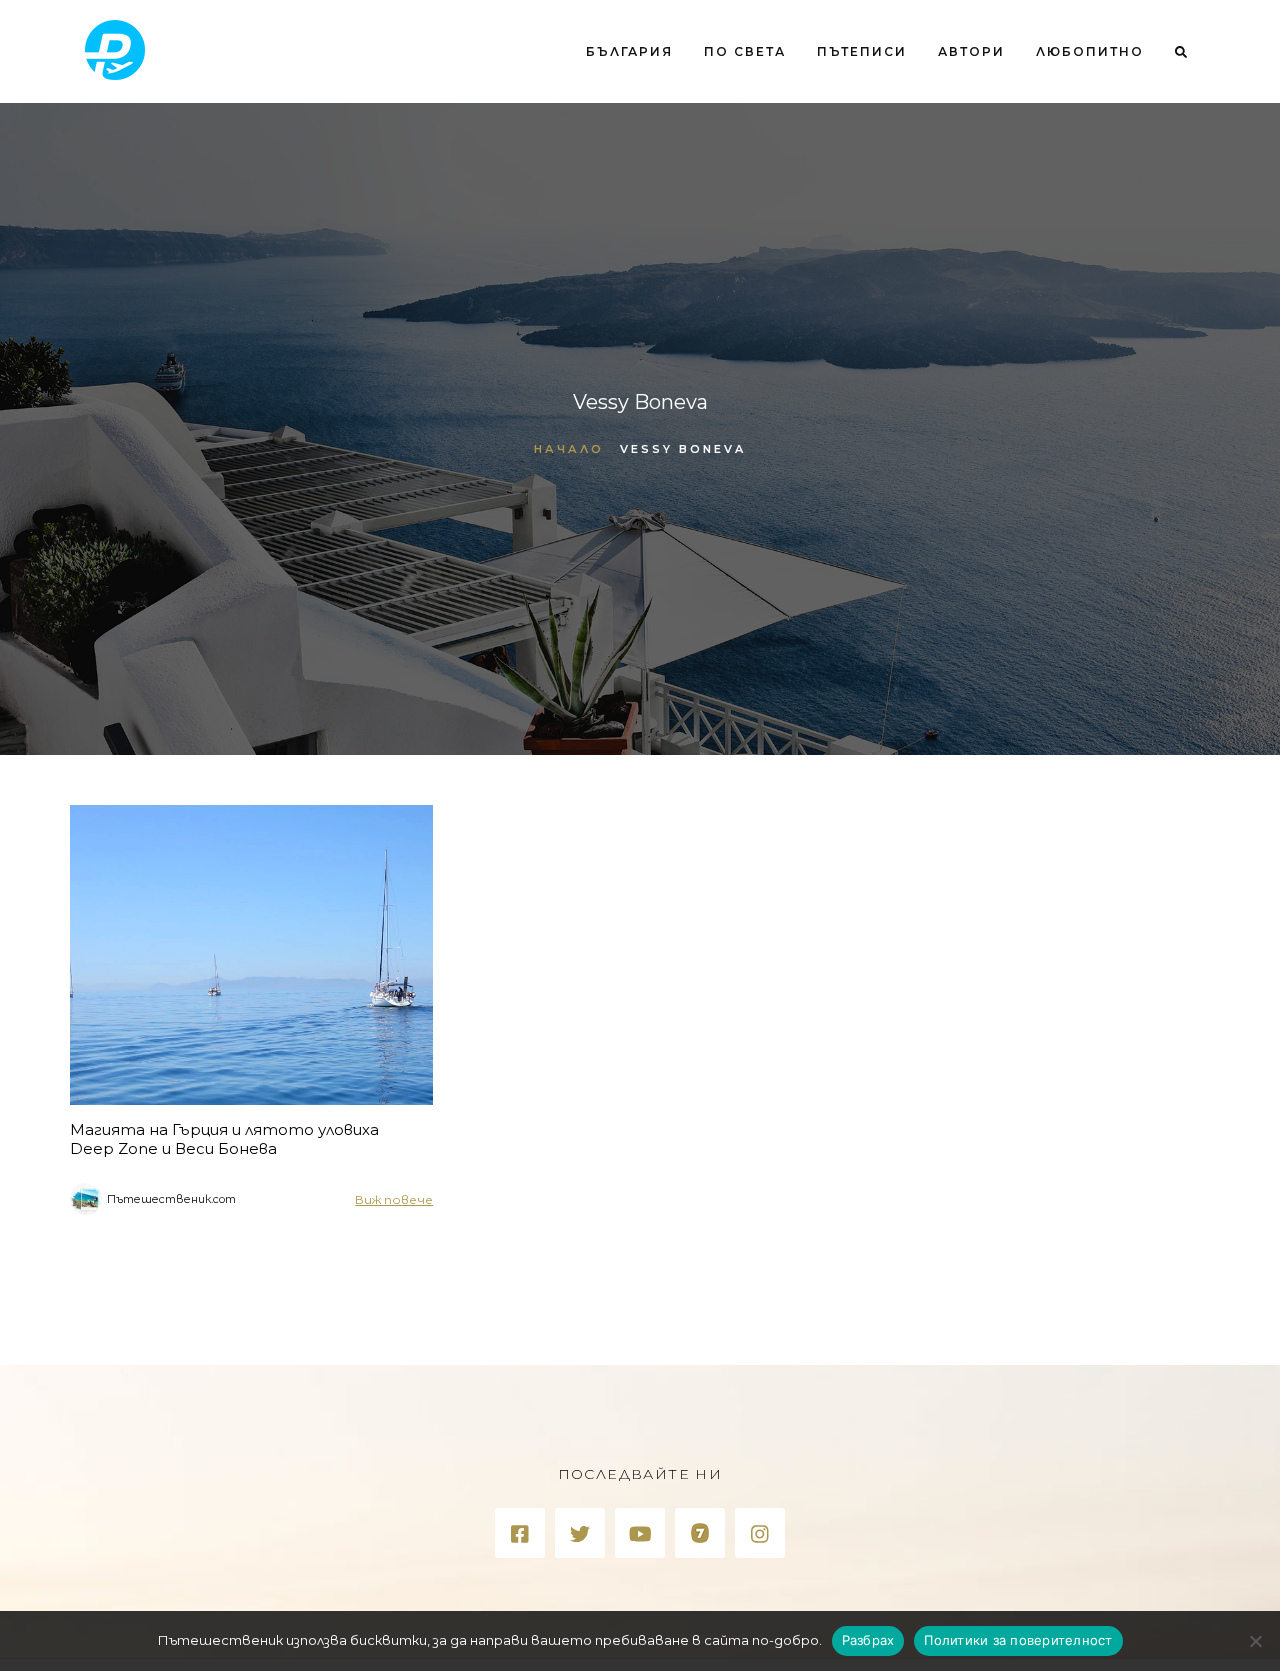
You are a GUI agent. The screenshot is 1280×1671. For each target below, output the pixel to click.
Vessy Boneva (683, 449)
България (629, 51)
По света (745, 51)
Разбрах (868, 1640)
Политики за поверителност (1018, 1640)
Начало (569, 449)
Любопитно (1090, 51)
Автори (971, 51)
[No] (1255, 1641)
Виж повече (394, 1199)
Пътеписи (862, 51)
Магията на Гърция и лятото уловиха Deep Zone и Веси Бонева (224, 1139)
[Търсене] (1173, 133)
